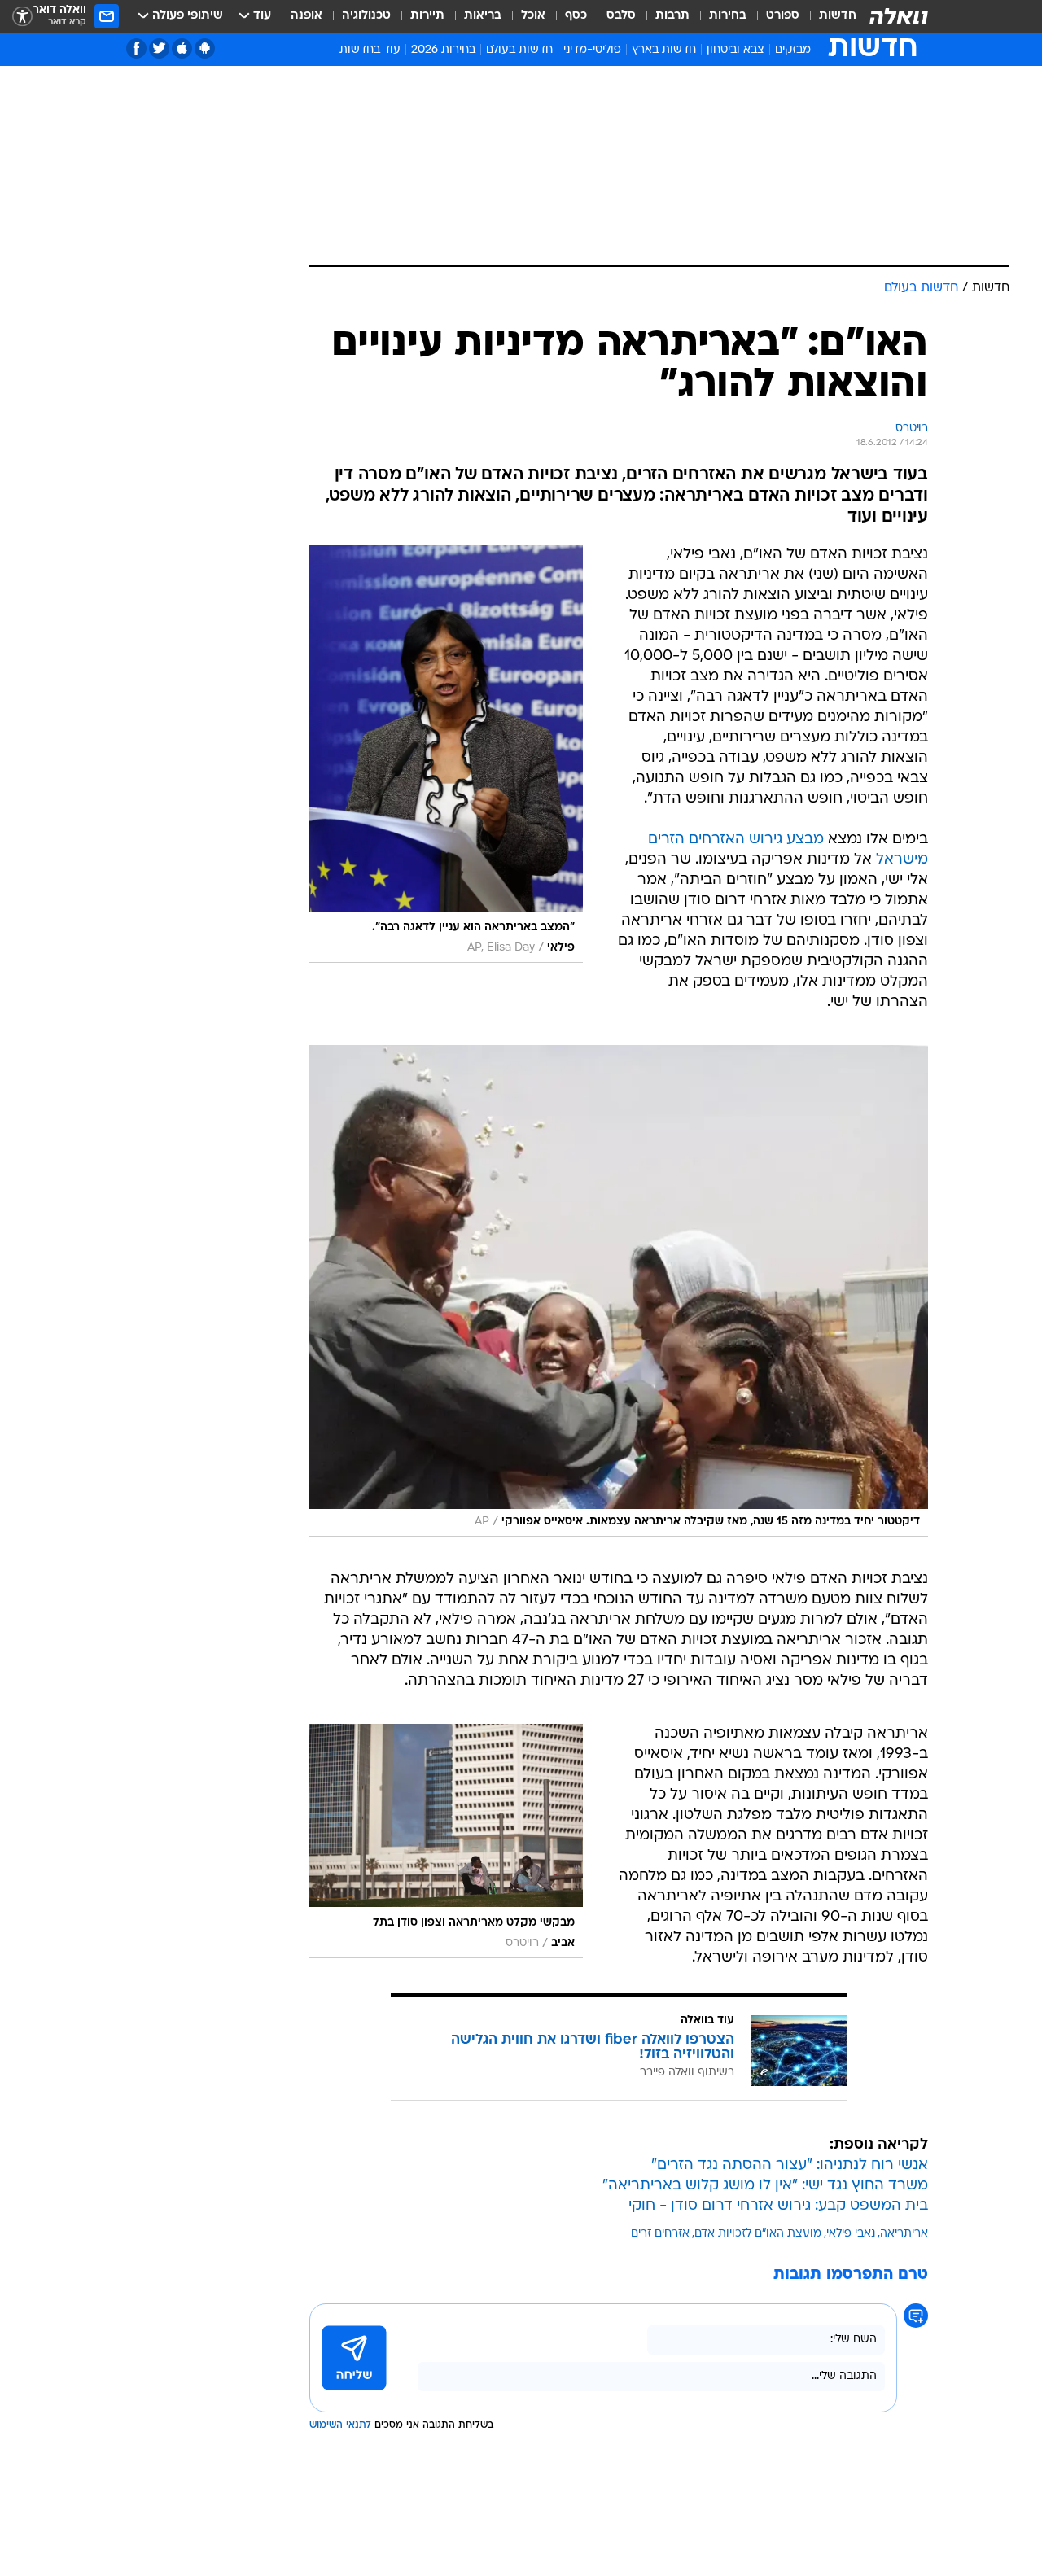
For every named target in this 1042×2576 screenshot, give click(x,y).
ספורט (783, 16)
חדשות (838, 16)
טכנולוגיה (366, 16)
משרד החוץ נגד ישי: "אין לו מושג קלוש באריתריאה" (765, 2186)
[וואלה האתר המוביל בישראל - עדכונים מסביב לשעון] (899, 16)
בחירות (728, 16)
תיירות (427, 16)
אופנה (306, 16)
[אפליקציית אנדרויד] (205, 48)
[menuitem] (828, 16)
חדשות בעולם (519, 50)
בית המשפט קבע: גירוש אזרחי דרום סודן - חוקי (778, 2206)
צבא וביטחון (736, 50)
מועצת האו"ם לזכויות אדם (758, 2234)
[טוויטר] (159, 48)
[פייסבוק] (136, 48)
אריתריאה (904, 2234)
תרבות (672, 16)
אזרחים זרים (660, 2234)
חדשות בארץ (664, 50)
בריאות (483, 16)
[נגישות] (22, 17)
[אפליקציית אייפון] (182, 48)
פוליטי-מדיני (592, 50)
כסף (576, 16)
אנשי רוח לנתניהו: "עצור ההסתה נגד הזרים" (790, 2165)
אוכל (533, 16)
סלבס (621, 16)
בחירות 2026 (443, 50)
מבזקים (793, 50)
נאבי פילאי (851, 2234)
